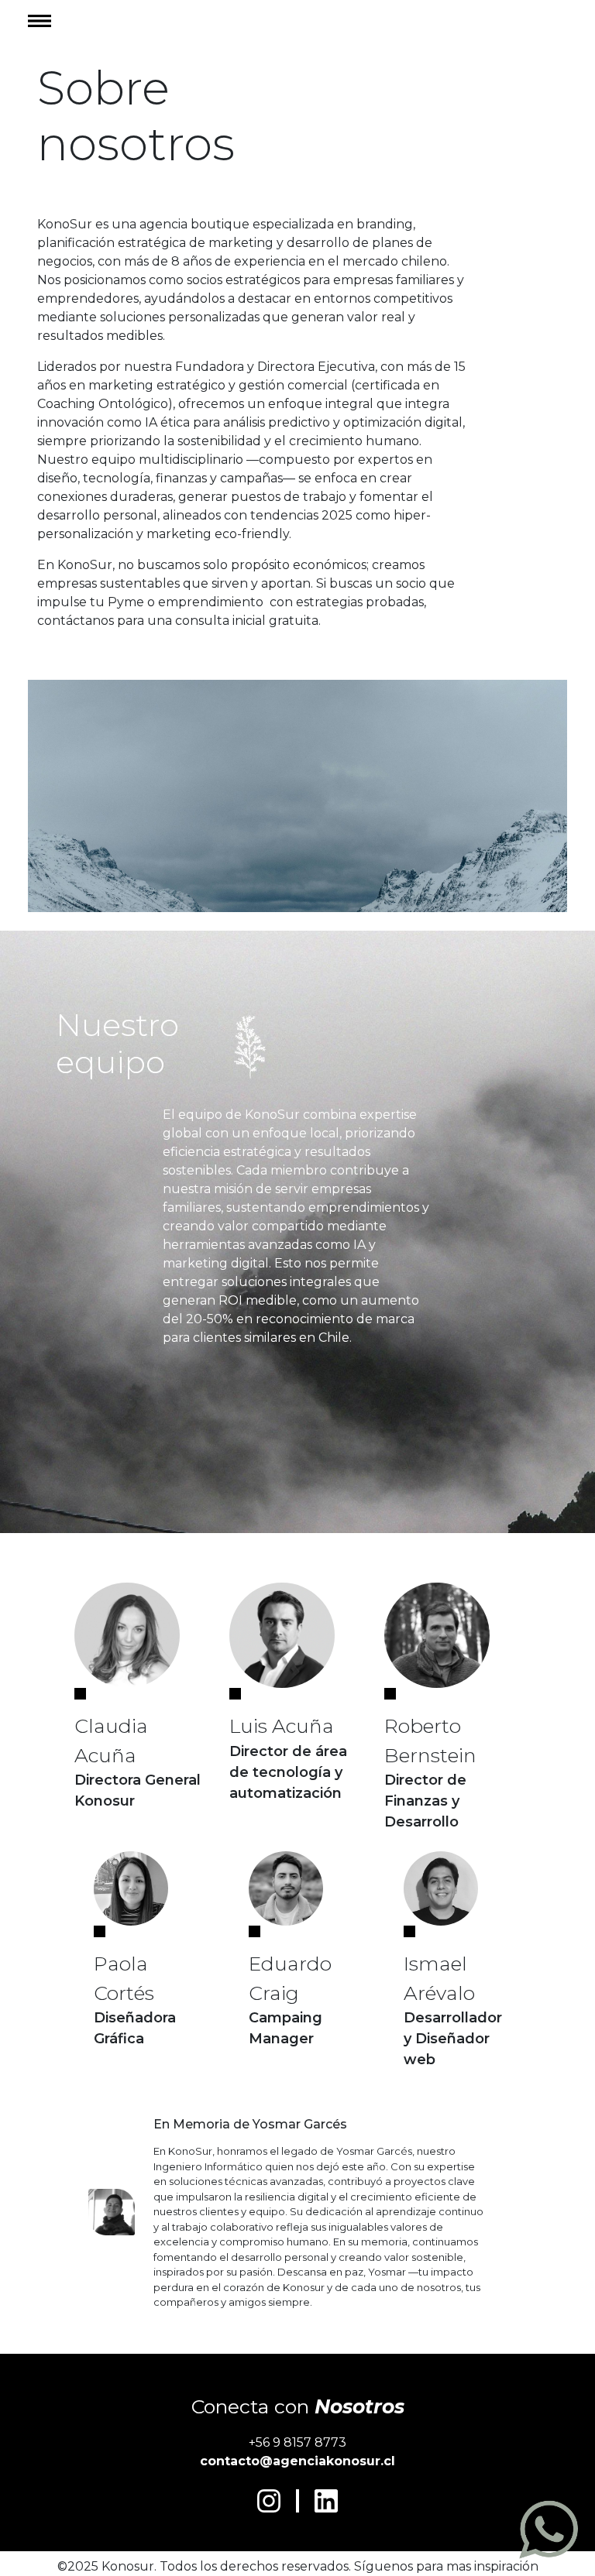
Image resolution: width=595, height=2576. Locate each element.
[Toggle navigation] (44, 21)
